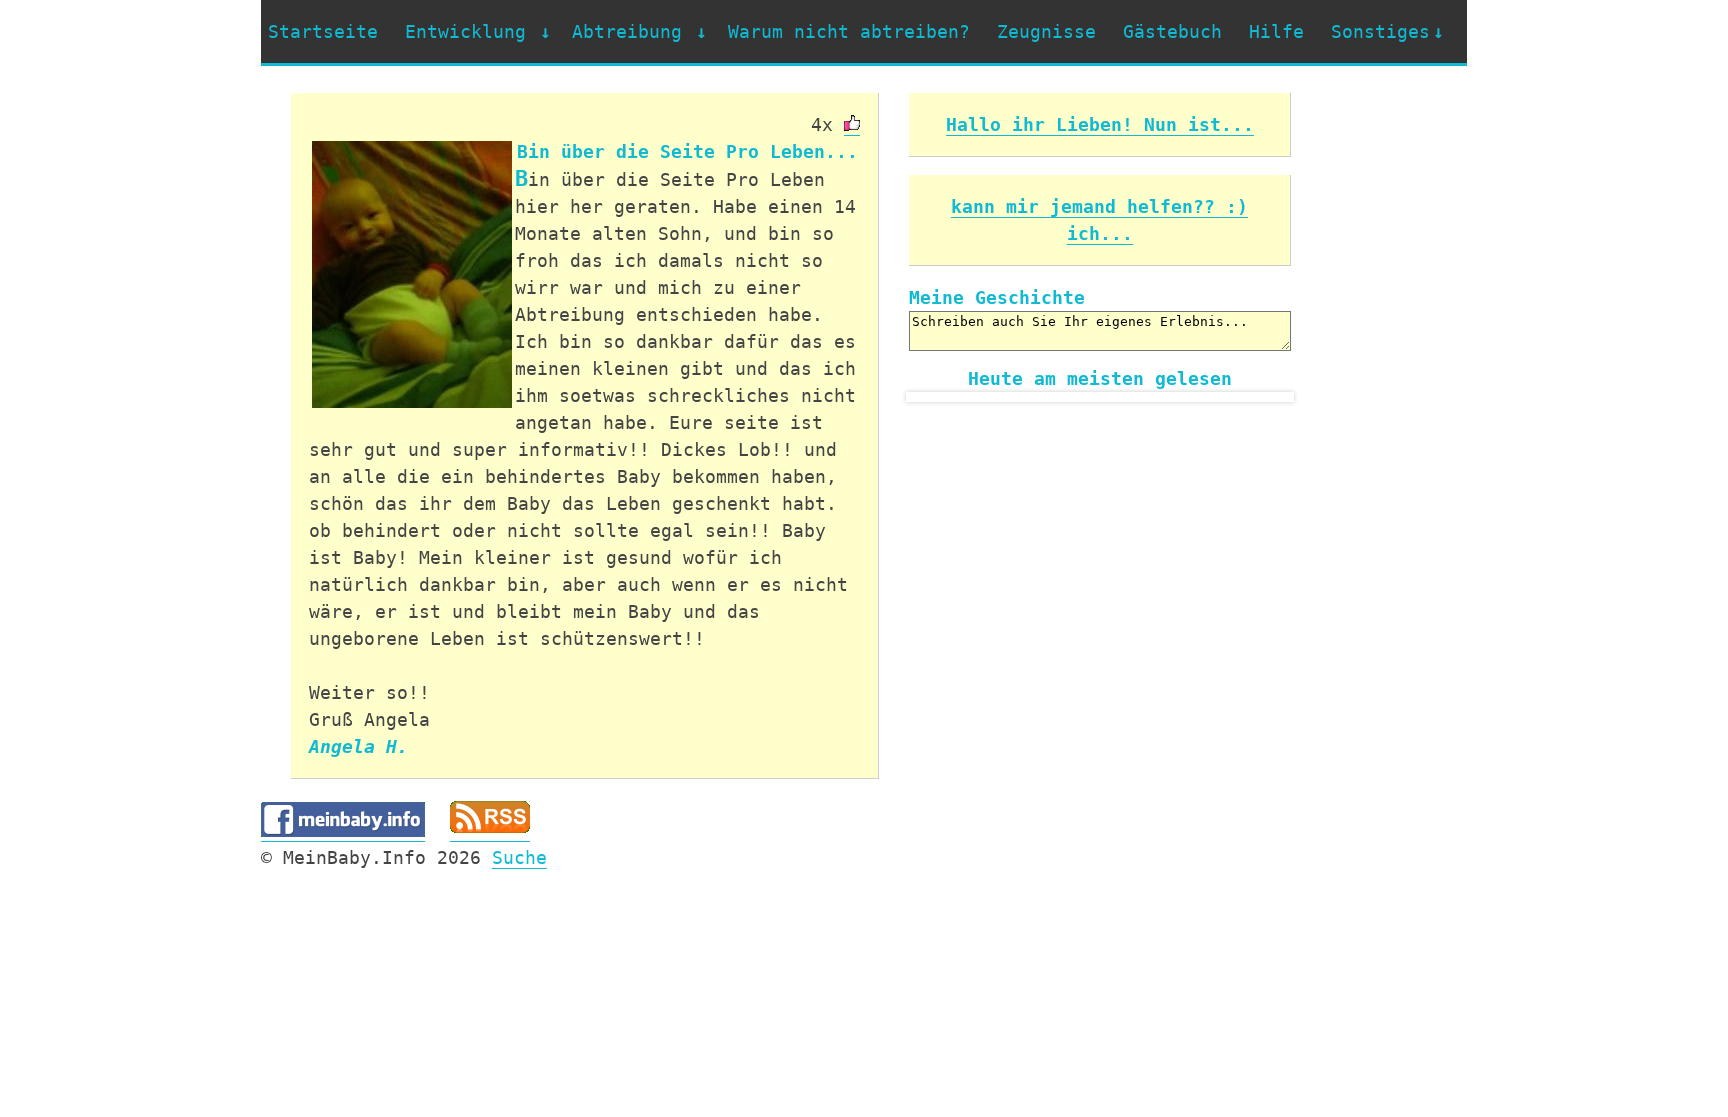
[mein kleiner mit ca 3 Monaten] (412, 274)
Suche (519, 857)
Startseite (323, 31)
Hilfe (1276, 31)
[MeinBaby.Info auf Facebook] (343, 831)
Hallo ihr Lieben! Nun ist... (1100, 124)
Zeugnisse (1046, 31)
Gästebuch (1172, 31)
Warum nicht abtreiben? (849, 31)
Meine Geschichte (997, 297)
